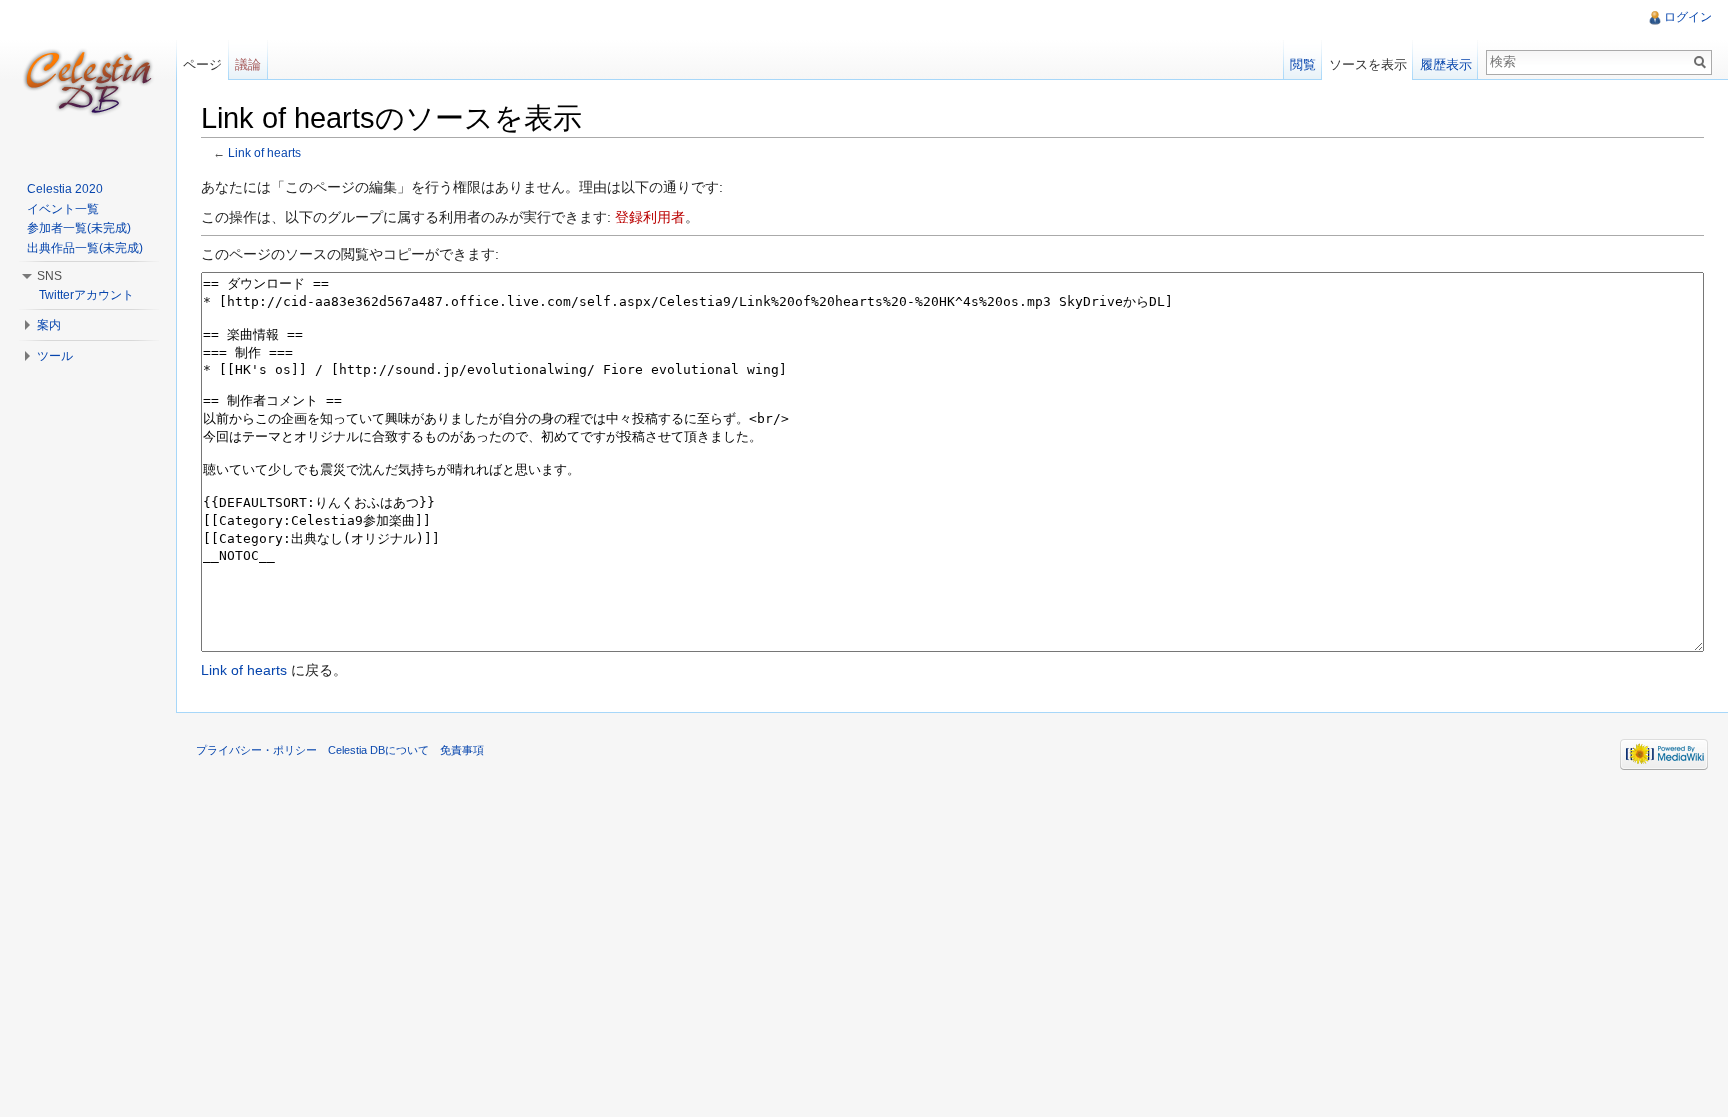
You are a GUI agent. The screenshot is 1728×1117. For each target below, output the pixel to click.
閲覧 (1303, 64)
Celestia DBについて (378, 750)
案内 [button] (49, 325)
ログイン (1688, 17)
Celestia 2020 (65, 189)
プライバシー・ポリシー (256, 750)
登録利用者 (650, 217)
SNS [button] (49, 276)
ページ (202, 64)
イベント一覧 (63, 209)
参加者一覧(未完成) (79, 228)
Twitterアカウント (86, 295)
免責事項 (462, 750)
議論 (248, 64)
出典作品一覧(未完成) (85, 248)
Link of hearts (264, 152)
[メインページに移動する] (88, 80)
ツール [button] (55, 356)
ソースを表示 (1368, 64)
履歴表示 (1446, 64)
